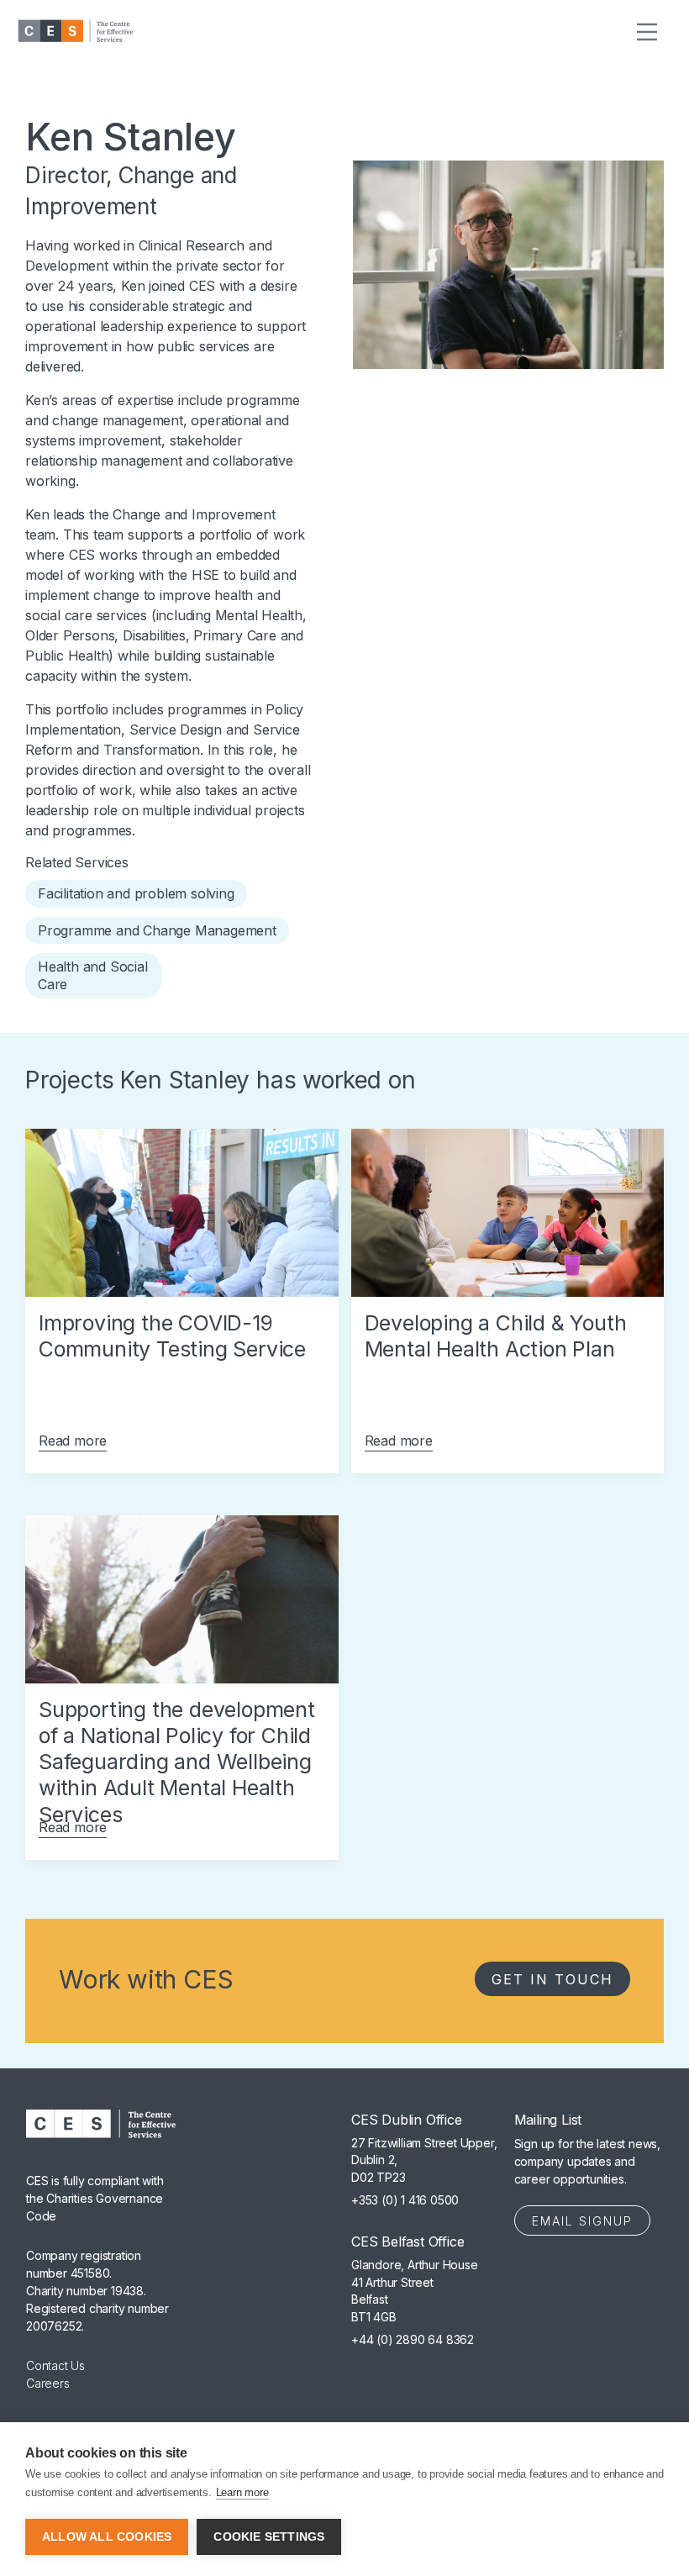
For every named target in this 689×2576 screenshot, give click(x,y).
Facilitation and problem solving (136, 893)
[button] (647, 31)
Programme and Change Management (157, 930)
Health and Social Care (93, 975)
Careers (48, 2383)
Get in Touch (552, 1979)
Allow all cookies (107, 2537)
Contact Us (55, 2365)
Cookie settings (269, 2537)
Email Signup (582, 2221)
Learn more (242, 2492)
